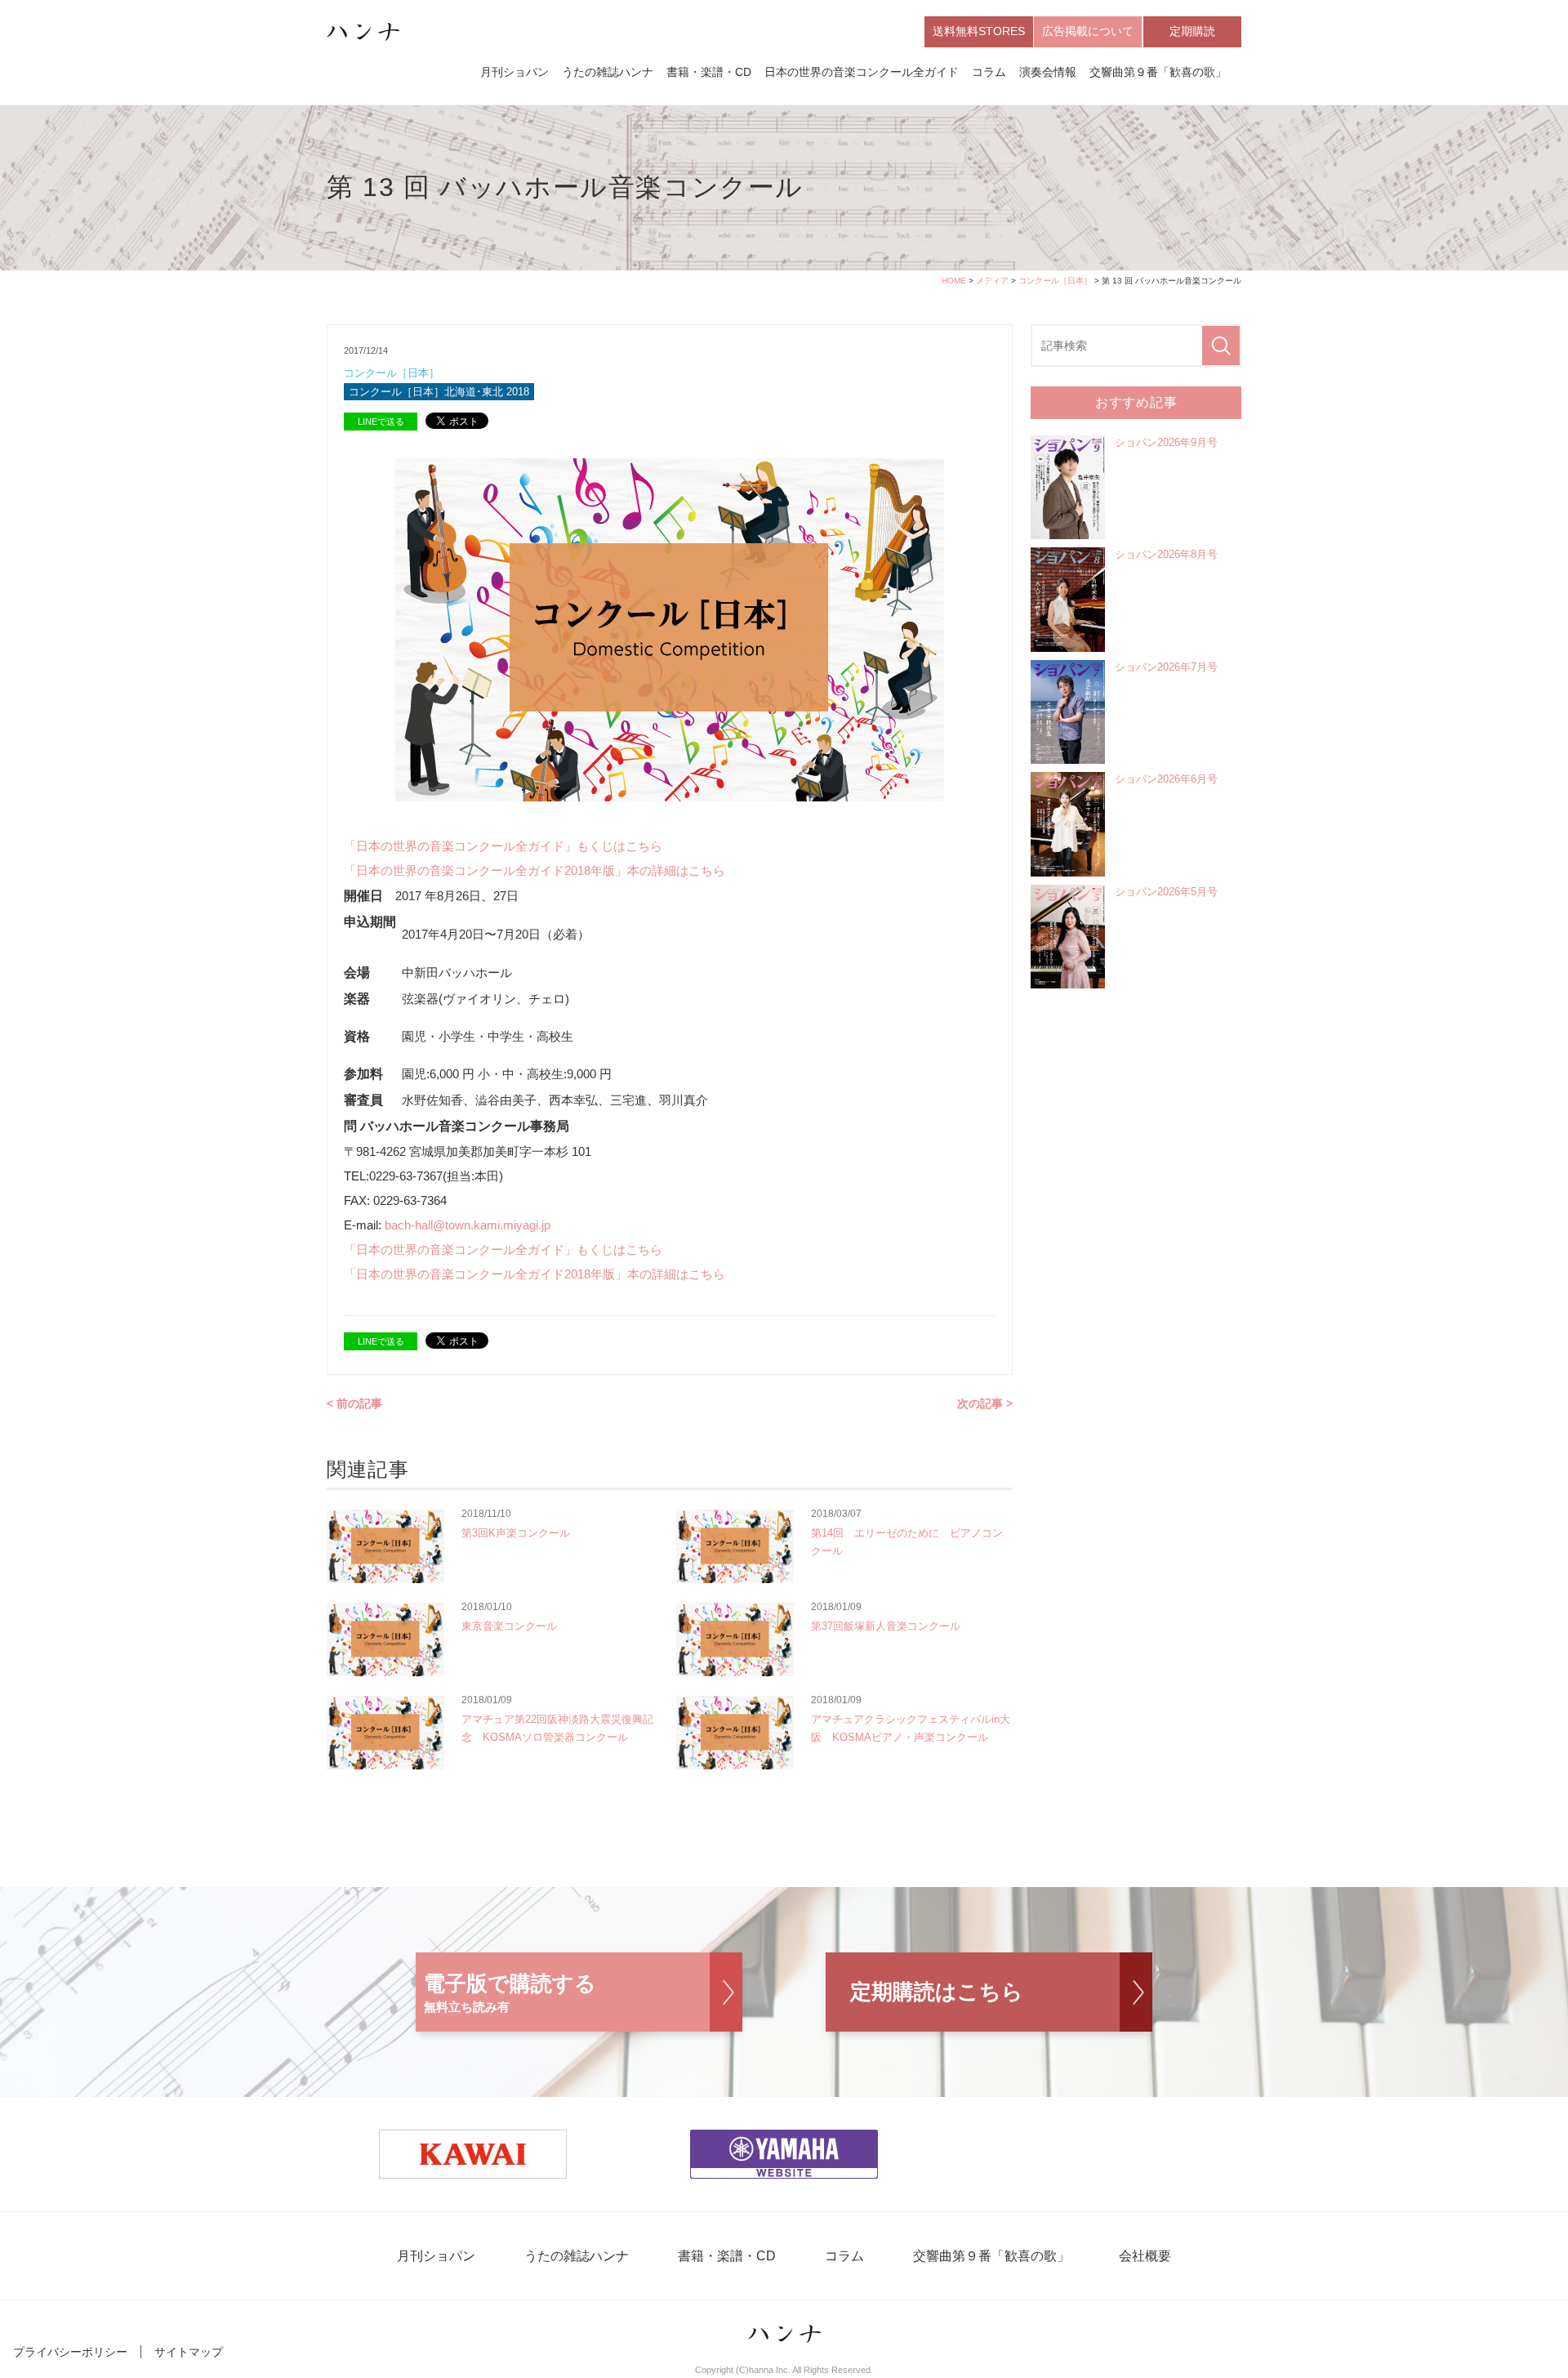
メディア (992, 281)
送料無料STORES (979, 31)
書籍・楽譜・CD (709, 72)
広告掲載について (1088, 31)
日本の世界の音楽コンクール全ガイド (862, 72)
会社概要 (1145, 2256)
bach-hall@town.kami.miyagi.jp (468, 1225)
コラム (989, 72)
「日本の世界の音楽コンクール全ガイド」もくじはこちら (503, 846)
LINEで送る (381, 422)
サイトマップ (189, 2352)
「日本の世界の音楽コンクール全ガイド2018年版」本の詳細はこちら (535, 870)
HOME (954, 281)
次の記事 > (985, 1403)
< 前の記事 (354, 1403)
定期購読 (1192, 31)
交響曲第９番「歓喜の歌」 (1158, 72)
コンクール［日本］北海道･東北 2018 (439, 392)
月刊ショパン (514, 72)
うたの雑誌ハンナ (608, 72)
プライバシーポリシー (70, 2352)
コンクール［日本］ (1055, 281)
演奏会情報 (1048, 72)
